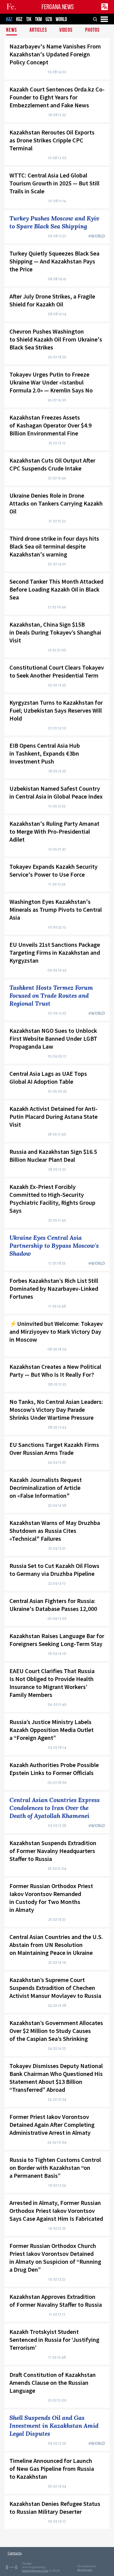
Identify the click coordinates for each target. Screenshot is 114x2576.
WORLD (61, 19)
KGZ (19, 19)
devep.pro (85, 2570)
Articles (38, 30)
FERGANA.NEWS (58, 7)
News (12, 30)
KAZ (9, 19)
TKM (38, 19)
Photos (92, 30)
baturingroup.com (35, 2571)
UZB (49, 19)
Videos (66, 30)
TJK (29, 19)
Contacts (15, 2553)
